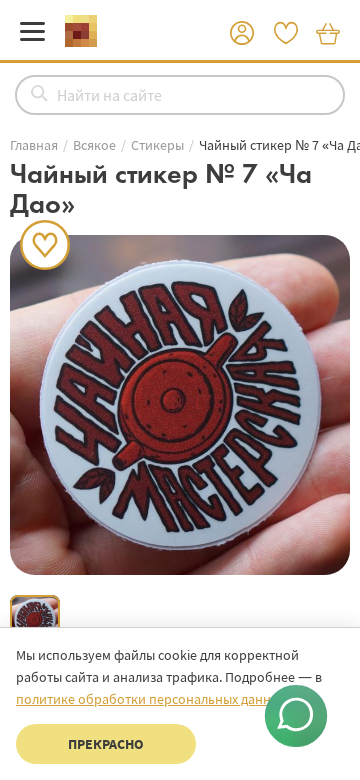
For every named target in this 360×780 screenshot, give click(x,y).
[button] (242, 34)
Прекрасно (106, 744)
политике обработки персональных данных (151, 699)
